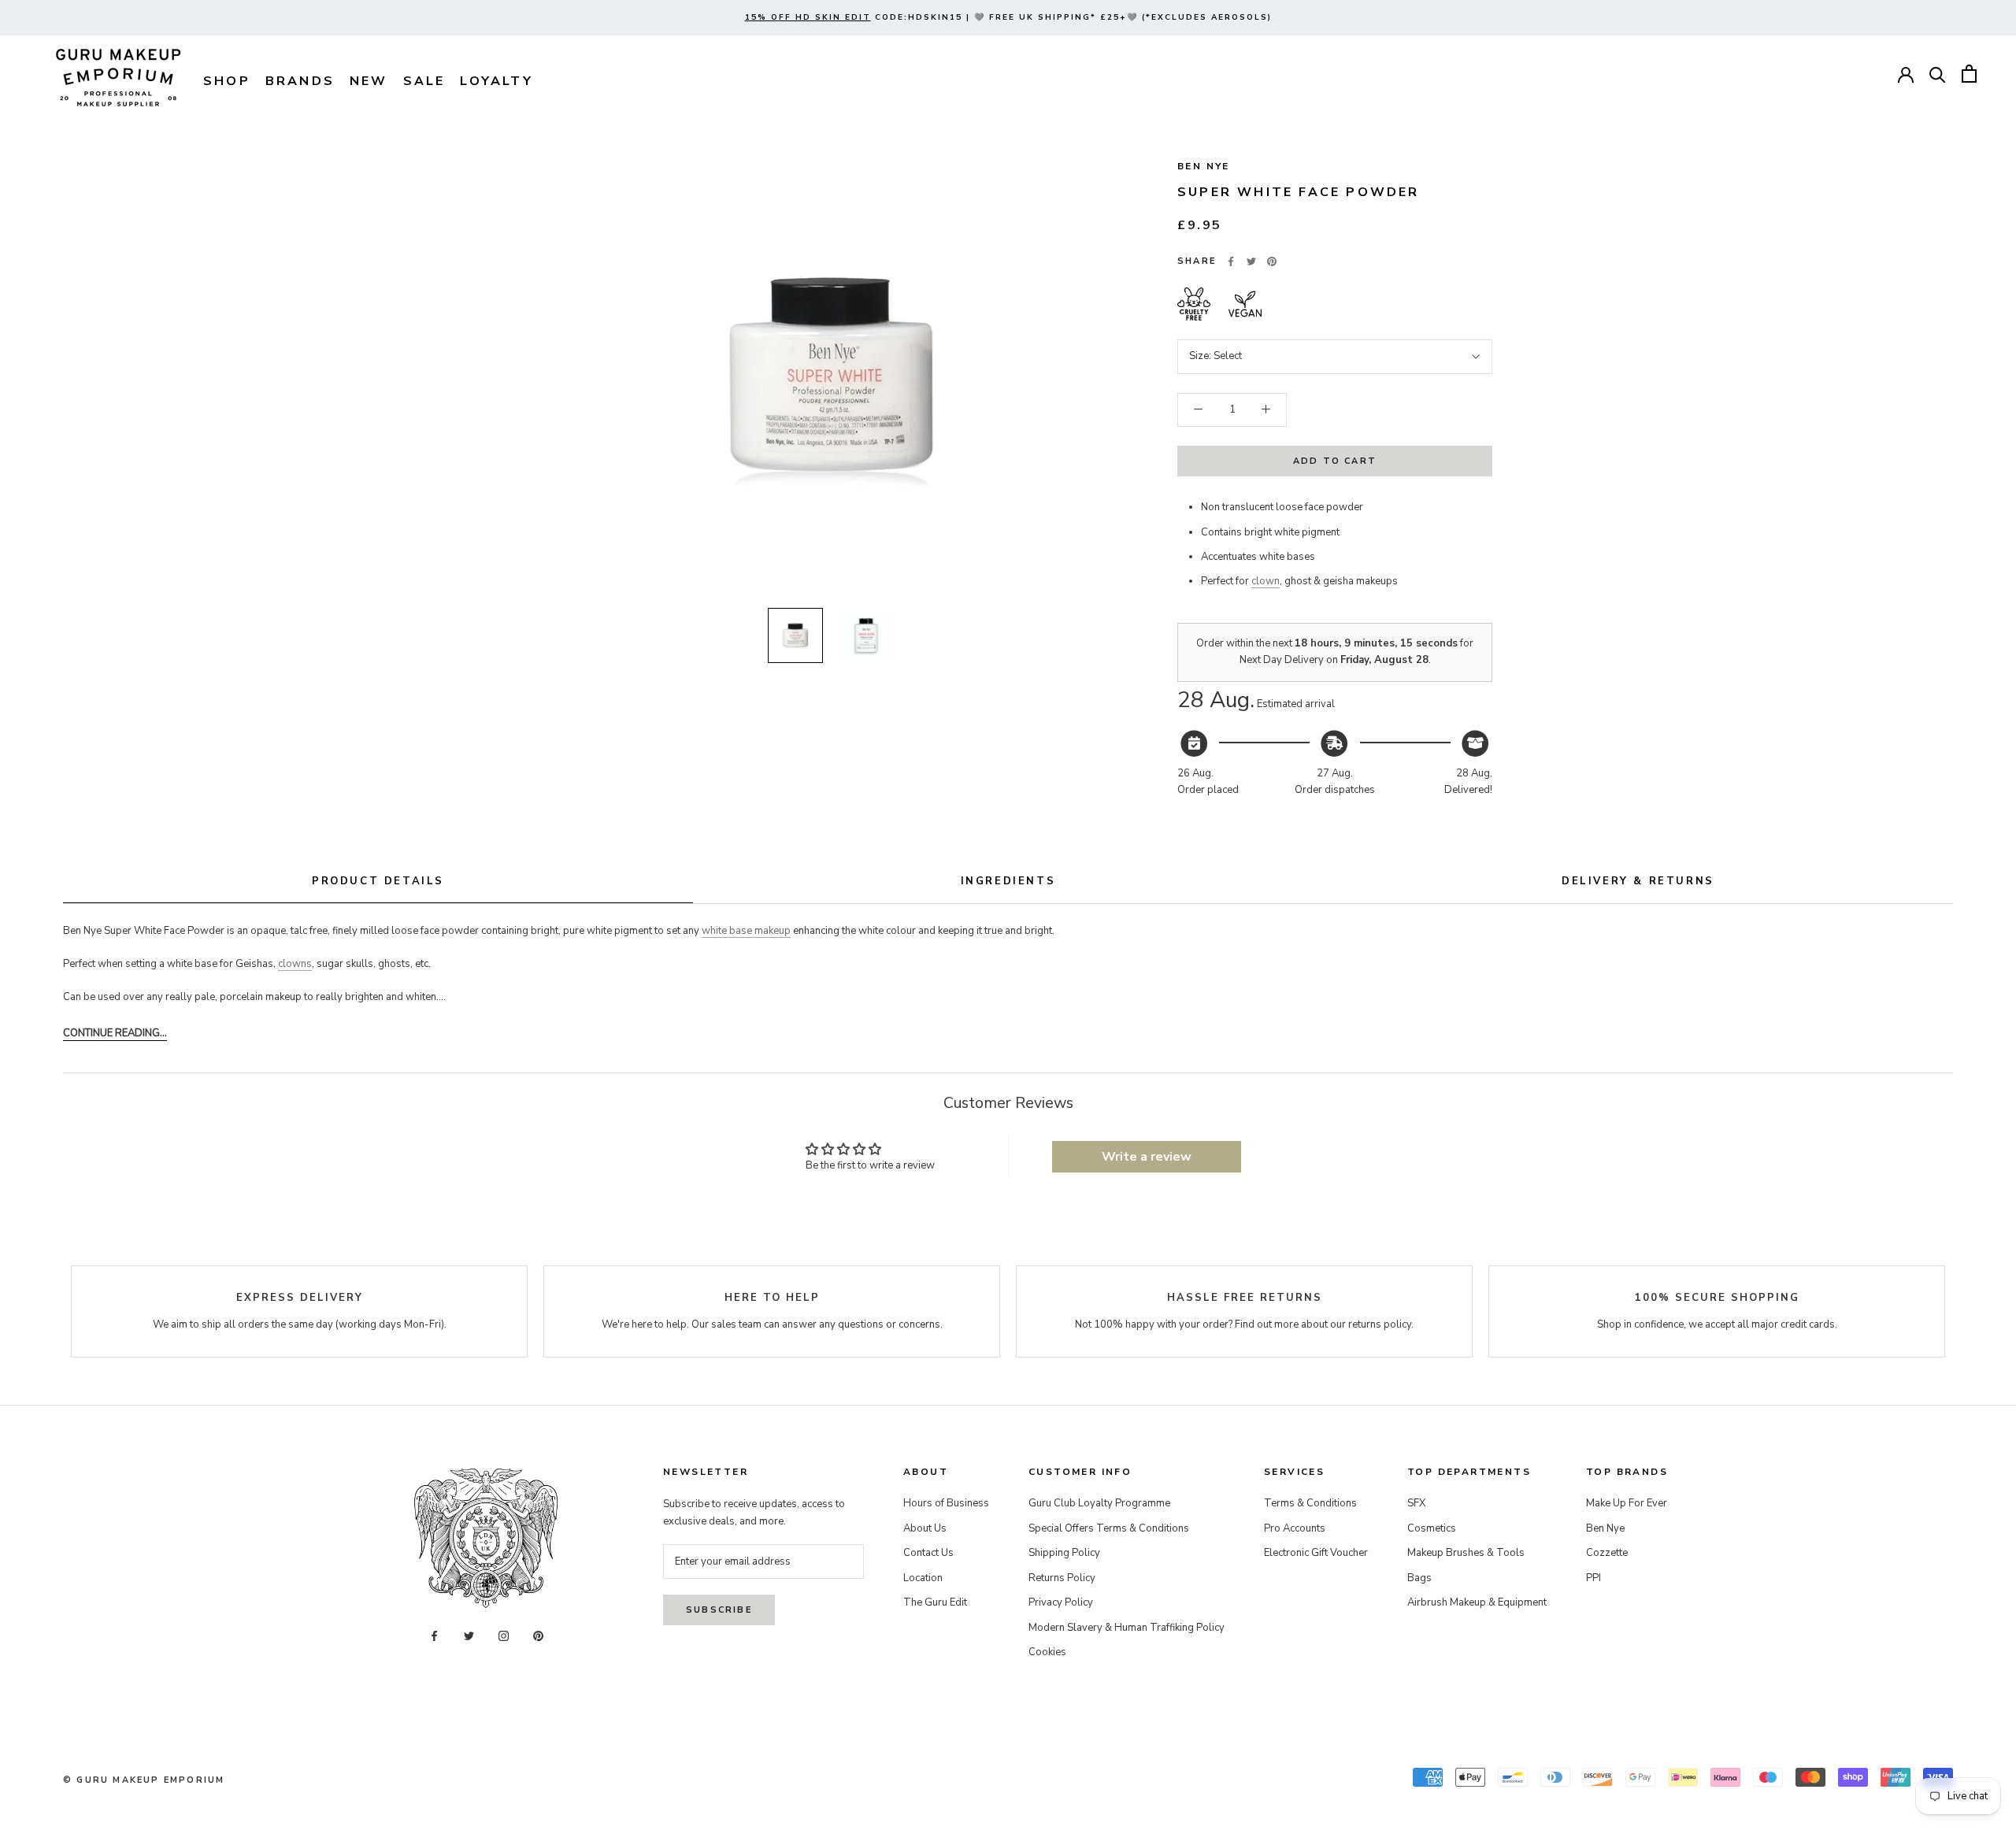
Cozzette (1607, 1553)
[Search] (1938, 74)
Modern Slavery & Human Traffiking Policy (1127, 1628)
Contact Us (928, 1553)
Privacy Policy (1061, 1602)
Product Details (378, 881)
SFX (1416, 1503)
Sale (424, 81)
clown (1266, 581)
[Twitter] (1251, 261)
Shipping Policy (1064, 1553)
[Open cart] (1969, 74)
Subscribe (719, 1610)
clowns (295, 964)
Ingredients (1008, 881)
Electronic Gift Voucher (1316, 1553)
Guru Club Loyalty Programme (1099, 1503)
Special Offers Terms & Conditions (1109, 1528)
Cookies (1047, 1652)
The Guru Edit (935, 1602)
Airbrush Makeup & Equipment (1477, 1602)
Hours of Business (946, 1503)
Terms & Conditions (1310, 1503)
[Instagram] (504, 1636)
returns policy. (1381, 1324)
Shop (227, 81)
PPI (1594, 1578)
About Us (925, 1528)
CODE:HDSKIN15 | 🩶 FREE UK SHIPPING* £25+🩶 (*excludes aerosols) (1008, 17)
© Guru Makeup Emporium (144, 1780)
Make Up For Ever (1627, 1503)
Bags (1419, 1578)
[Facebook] (1231, 261)
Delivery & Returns (1638, 881)
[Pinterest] (1272, 261)
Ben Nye (1204, 166)
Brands (300, 81)
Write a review (1147, 1157)
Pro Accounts (1295, 1528)
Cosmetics (1432, 1528)
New (369, 81)
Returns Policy (1062, 1578)
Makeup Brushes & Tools (1466, 1553)
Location (923, 1578)
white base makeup (746, 931)
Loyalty (496, 81)
